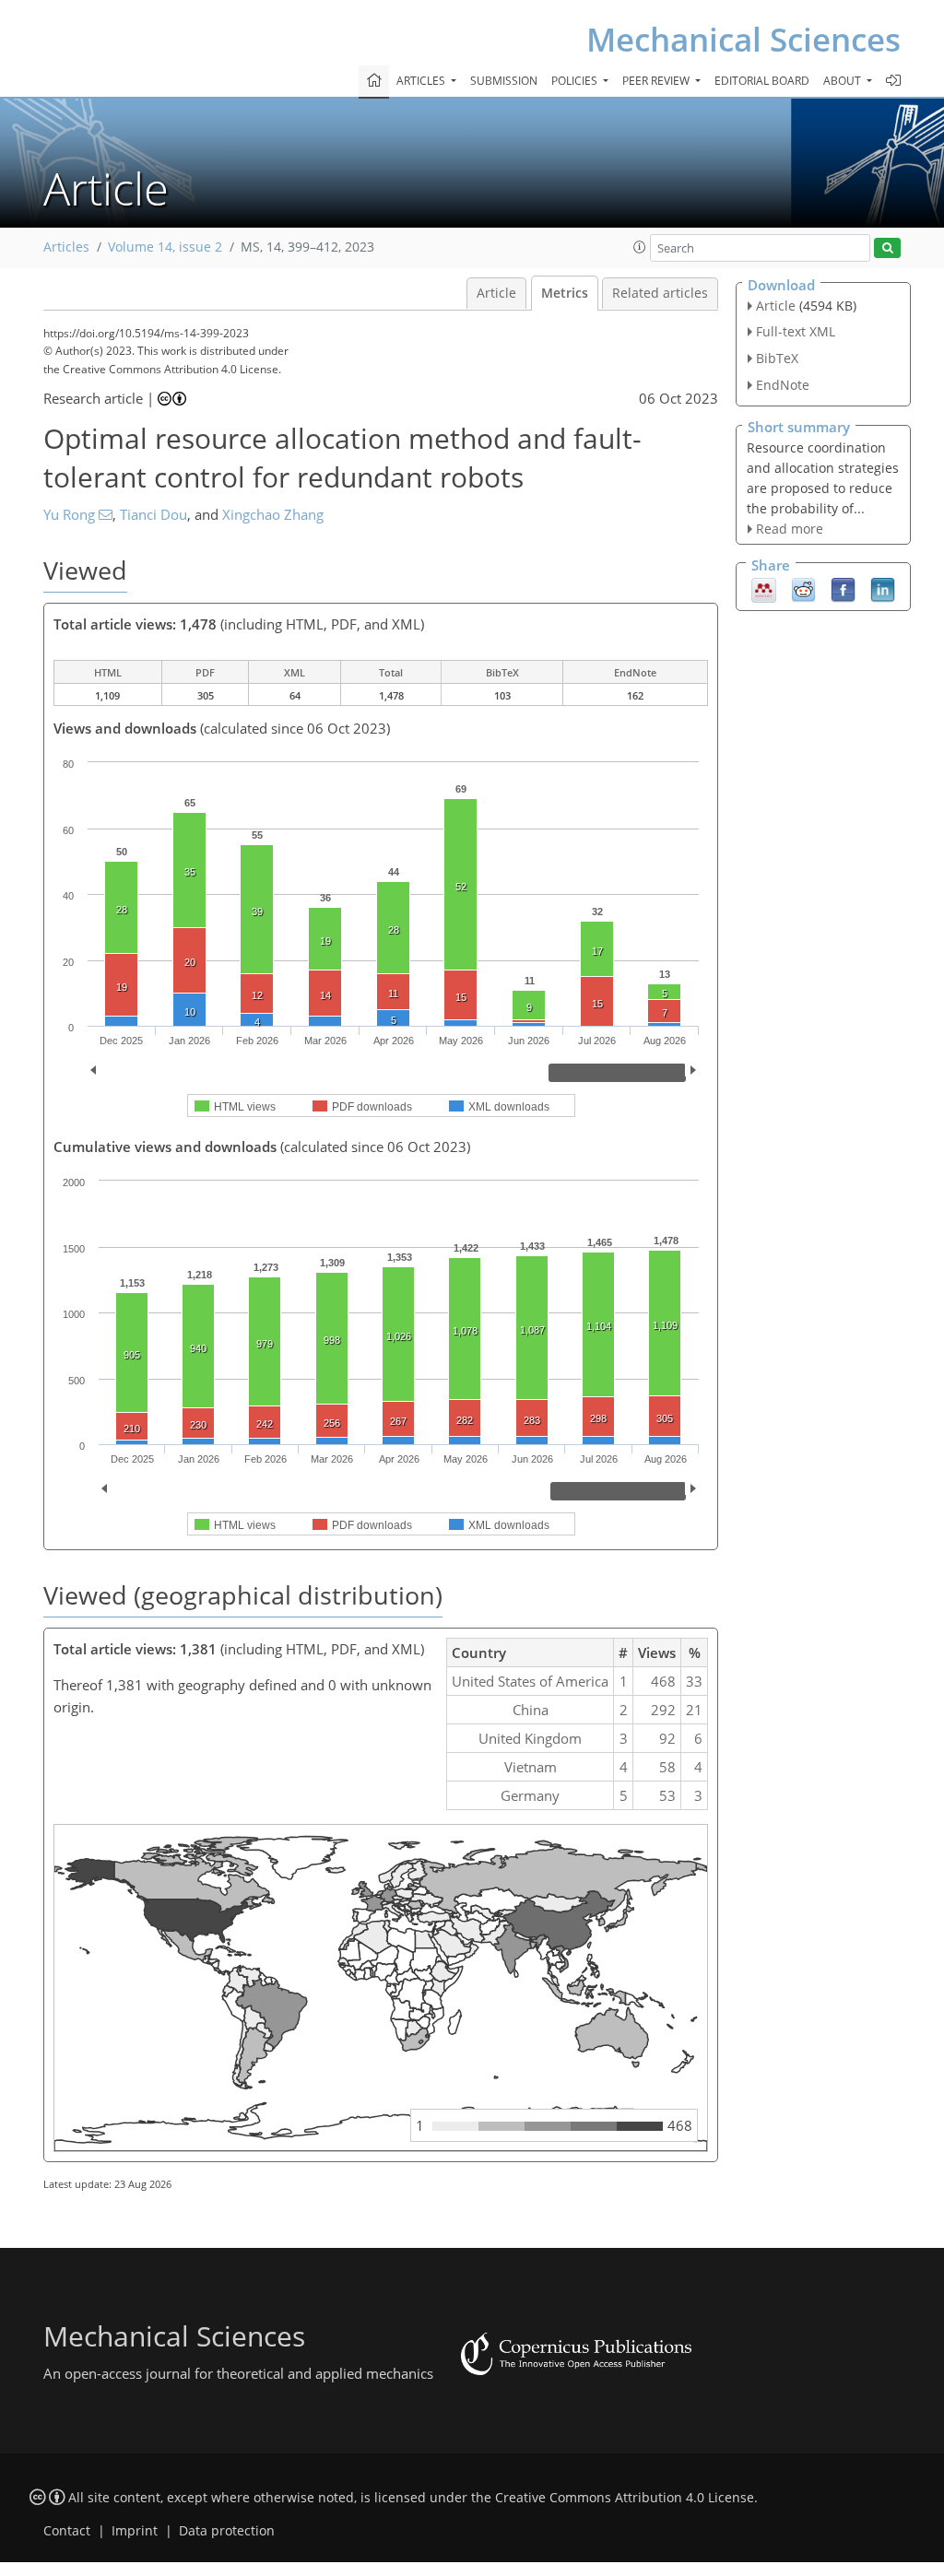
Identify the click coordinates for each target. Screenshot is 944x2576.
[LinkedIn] (883, 589)
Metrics (565, 293)
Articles (66, 247)
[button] (640, 247)
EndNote (783, 385)
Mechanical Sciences (743, 39)
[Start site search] (887, 248)
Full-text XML (796, 331)
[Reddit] (803, 589)
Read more (790, 529)
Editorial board (762, 81)
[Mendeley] (764, 589)
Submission (504, 81)
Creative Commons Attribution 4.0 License (625, 2498)
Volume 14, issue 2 (165, 247)
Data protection (227, 2531)
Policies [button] (576, 81)
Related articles (660, 293)
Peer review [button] (657, 81)
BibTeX (777, 358)
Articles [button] (422, 81)
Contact (67, 2531)
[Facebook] (843, 589)
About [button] (844, 81)
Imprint (135, 2531)
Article (496, 293)
